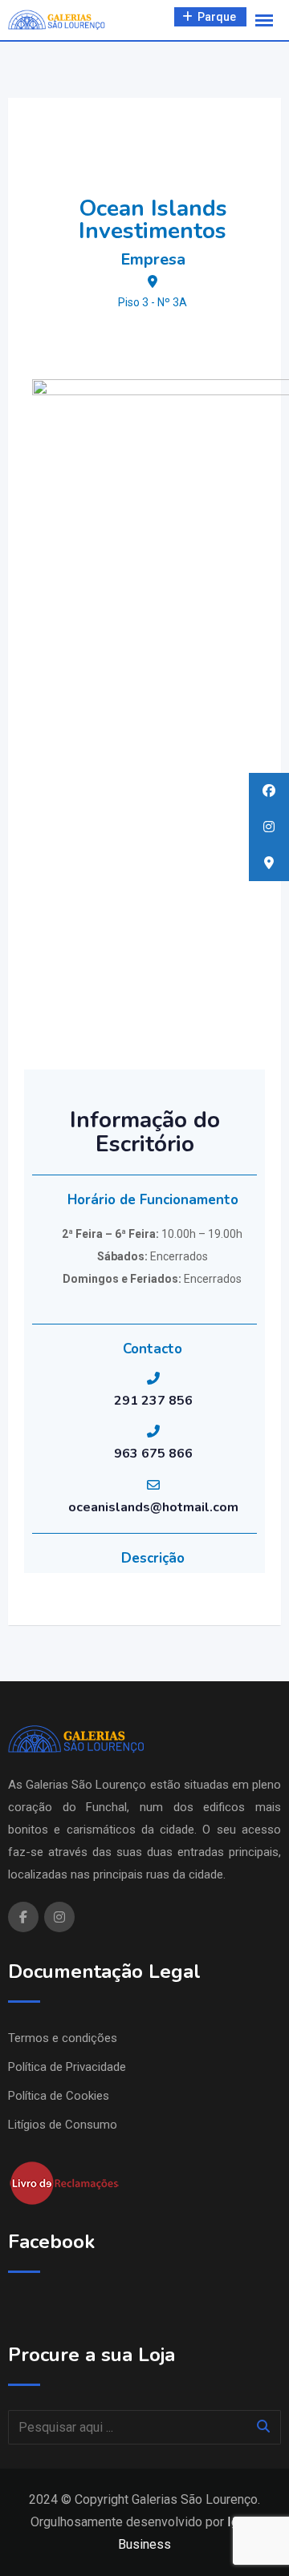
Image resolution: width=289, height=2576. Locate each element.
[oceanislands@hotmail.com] (153, 1485)
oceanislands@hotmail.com (153, 1507)
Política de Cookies (59, 2096)
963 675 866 (153, 1454)
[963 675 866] (153, 1431)
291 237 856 (153, 1401)
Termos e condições (63, 2038)
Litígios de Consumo (63, 2125)
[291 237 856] (153, 1378)
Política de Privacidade (67, 2067)
